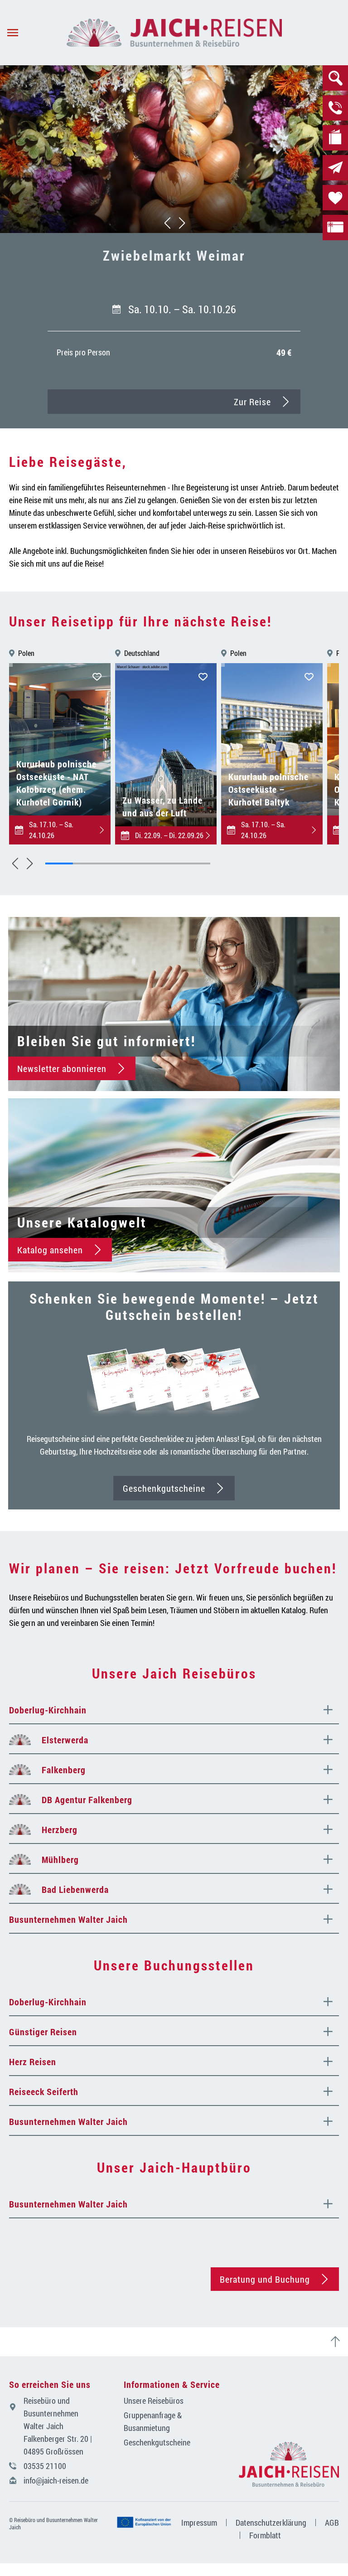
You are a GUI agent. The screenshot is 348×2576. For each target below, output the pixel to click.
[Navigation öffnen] (33, 33)
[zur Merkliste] (335, 198)
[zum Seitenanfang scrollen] (339, 2342)
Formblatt (265, 2535)
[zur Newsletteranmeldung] (335, 168)
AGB (332, 2523)
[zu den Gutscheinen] (335, 228)
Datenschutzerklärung (271, 2523)
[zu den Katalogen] (335, 138)
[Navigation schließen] (174, 33)
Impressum (199, 2523)
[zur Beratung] (335, 108)
